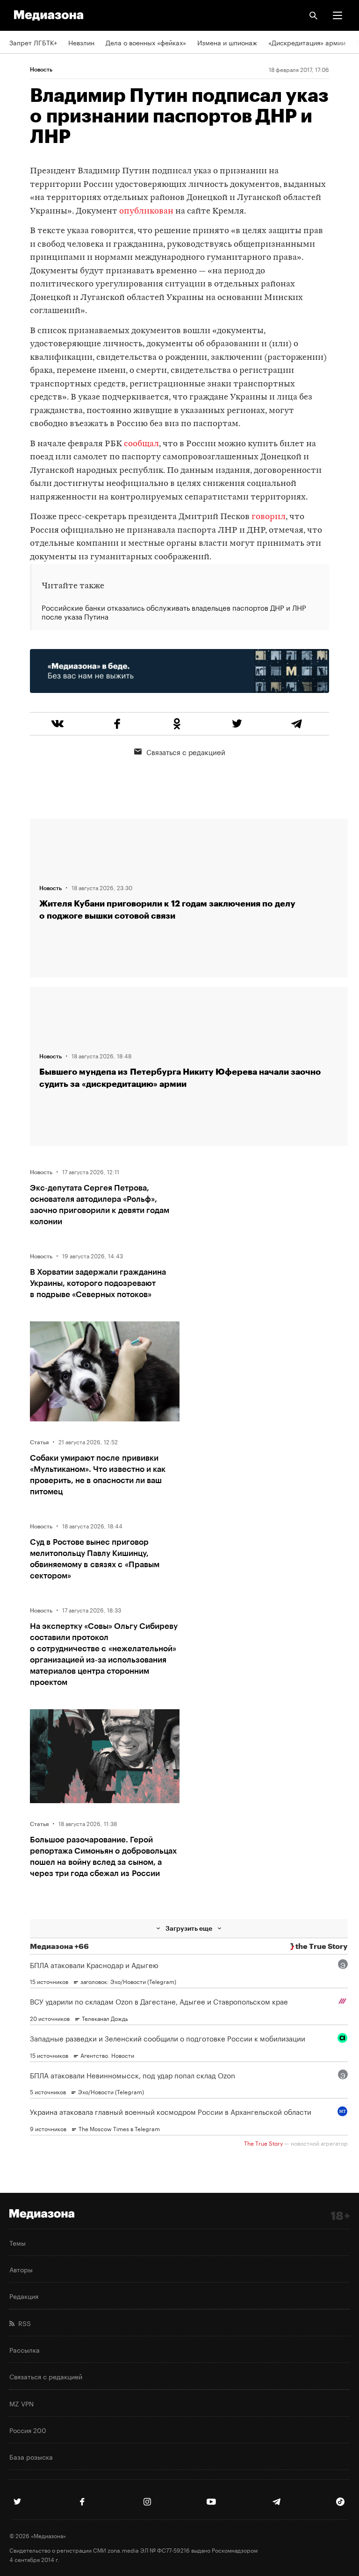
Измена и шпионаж (227, 42)
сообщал (141, 444)
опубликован (146, 211)
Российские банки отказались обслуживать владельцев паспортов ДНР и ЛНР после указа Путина (174, 612)
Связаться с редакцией (186, 751)
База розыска (31, 2456)
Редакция (24, 2296)
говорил (269, 517)
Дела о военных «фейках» (146, 42)
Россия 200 (28, 2430)
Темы (18, 2242)
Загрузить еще (189, 1928)
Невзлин (81, 42)
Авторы (21, 2269)
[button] (337, 15)
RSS (23, 2323)
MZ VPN (22, 2403)
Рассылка (25, 2349)
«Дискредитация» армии (307, 42)
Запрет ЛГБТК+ (33, 42)
